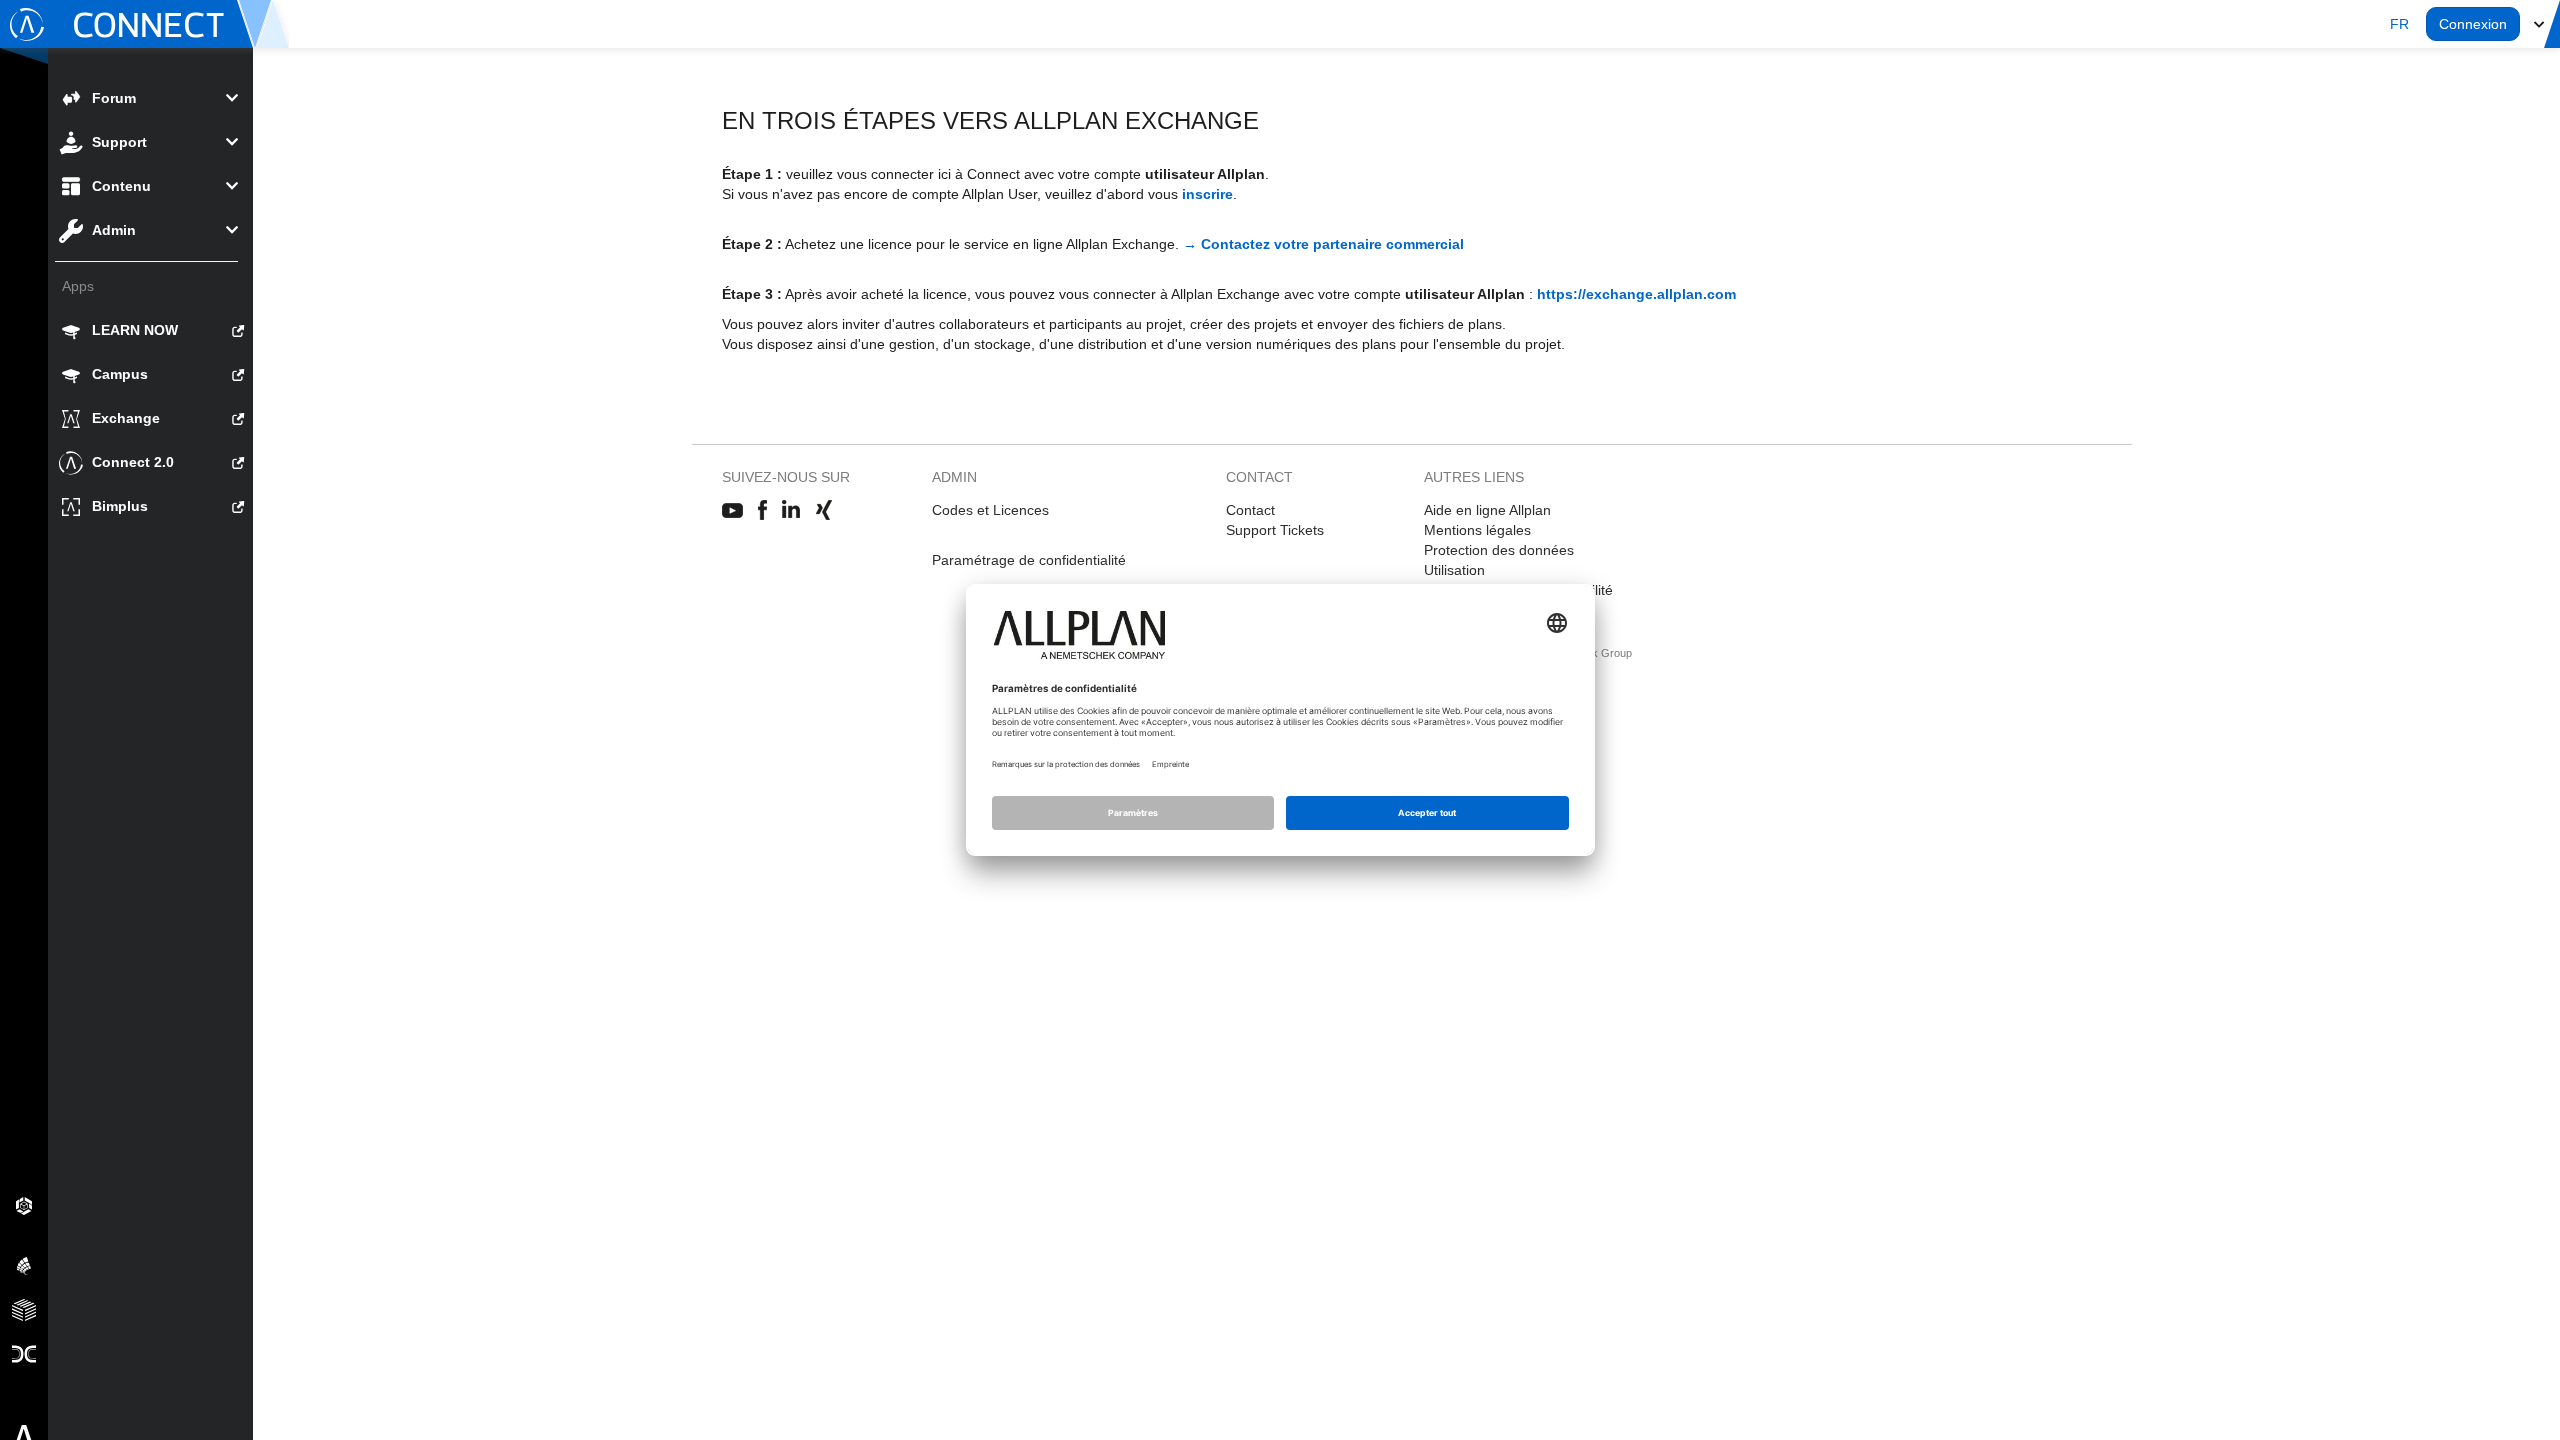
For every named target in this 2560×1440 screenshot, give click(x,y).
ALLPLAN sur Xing (824, 511)
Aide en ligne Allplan (1487, 510)
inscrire (1207, 194)
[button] (2399, 24)
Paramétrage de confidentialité (1029, 560)
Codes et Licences (990, 510)
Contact (1250, 510)
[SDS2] (24, 1205)
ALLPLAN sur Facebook (762, 511)
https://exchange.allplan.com (1636, 294)
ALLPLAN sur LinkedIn (791, 511)
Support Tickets (1275, 530)
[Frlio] (24, 1309)
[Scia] (24, 1265)
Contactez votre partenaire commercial (1332, 244)
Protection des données (1499, 550)
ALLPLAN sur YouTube (732, 511)
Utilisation (1454, 570)
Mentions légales (1477, 530)
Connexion (2473, 24)
